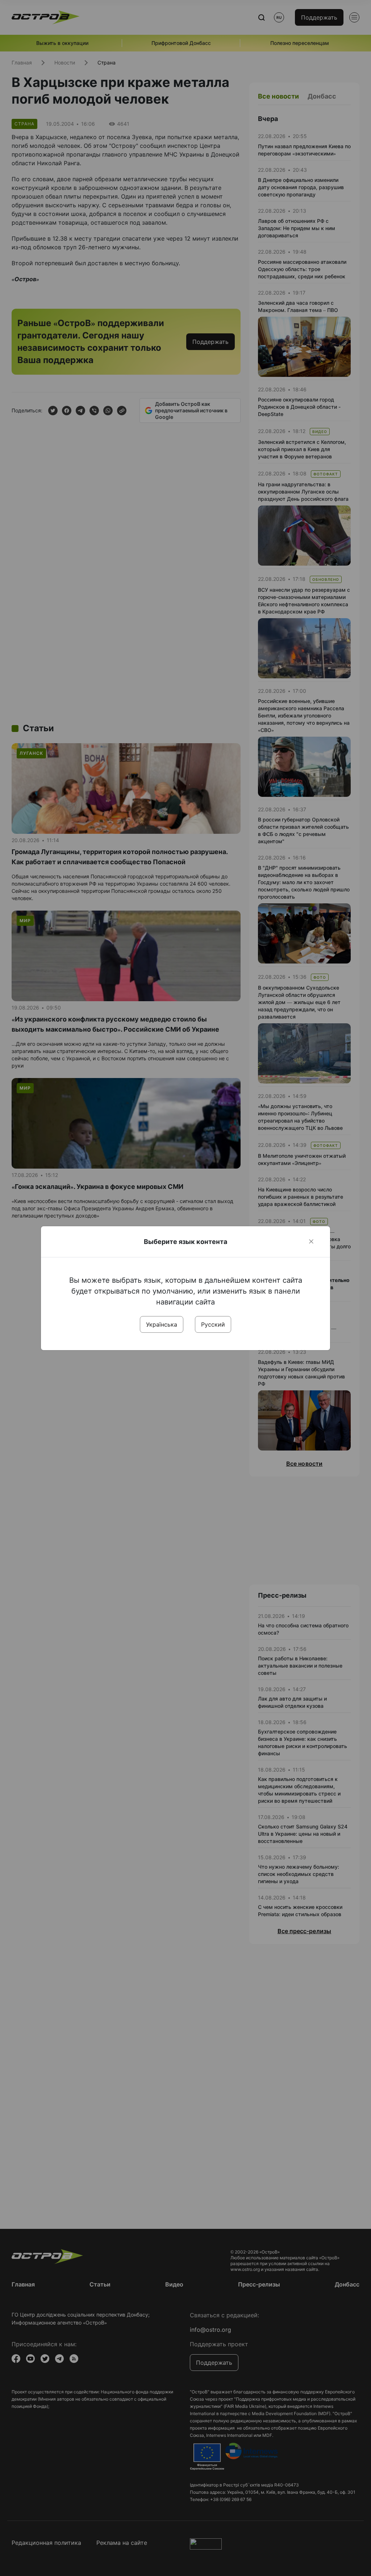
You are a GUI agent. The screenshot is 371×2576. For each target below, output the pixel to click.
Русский (213, 1324)
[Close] (311, 1241)
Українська (162, 1324)
